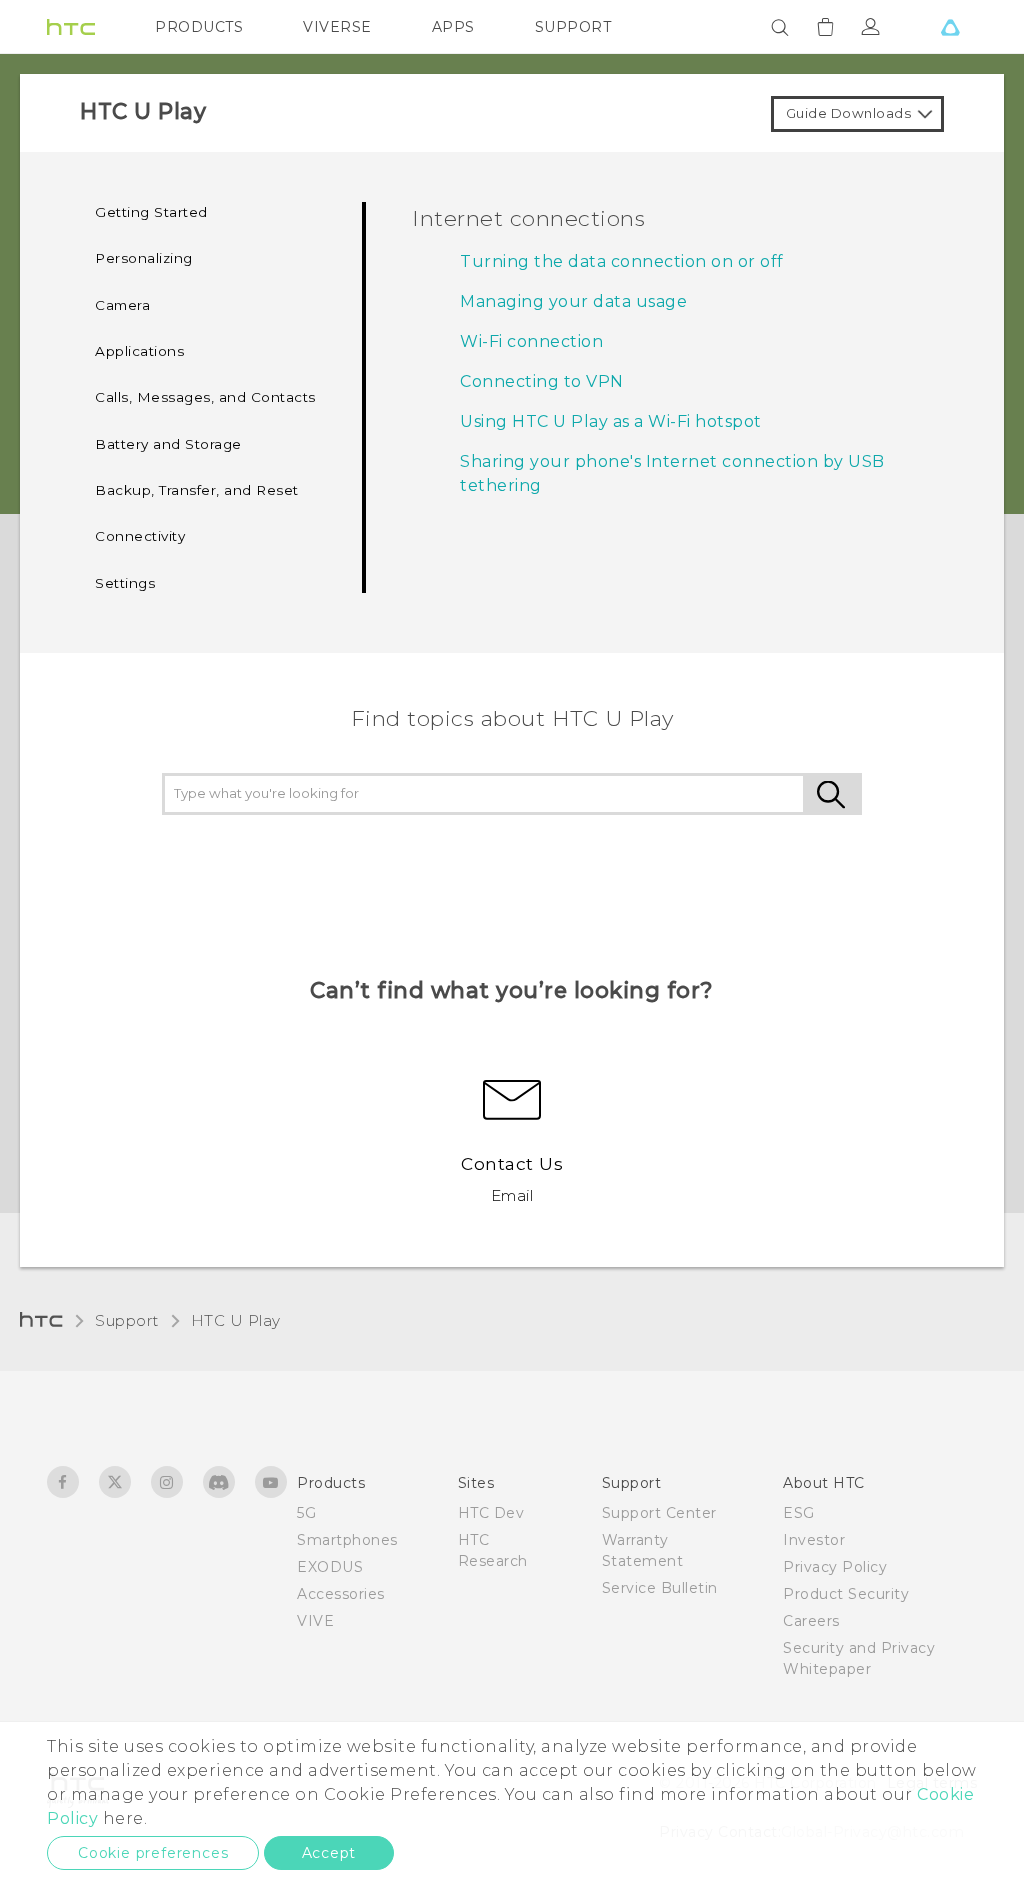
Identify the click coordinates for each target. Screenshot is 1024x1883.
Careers (811, 1621)
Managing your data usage (573, 301)
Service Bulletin (660, 1588)
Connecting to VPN (542, 381)
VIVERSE (337, 27)
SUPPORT (573, 27)
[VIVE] (950, 27)
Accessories (341, 1594)
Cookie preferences (153, 1853)
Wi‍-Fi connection (531, 341)
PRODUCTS (199, 27)
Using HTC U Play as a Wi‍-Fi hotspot (611, 421)
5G (306, 1513)
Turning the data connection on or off (622, 261)
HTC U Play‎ (236, 1320)
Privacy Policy (835, 1567)
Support (127, 1320)
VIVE (315, 1621)
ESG (799, 1513)
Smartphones (347, 1540)
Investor (814, 1540)
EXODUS (330, 1567)
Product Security (846, 1594)
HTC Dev (491, 1513)
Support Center (659, 1513)
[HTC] (71, 27)
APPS (453, 27)
